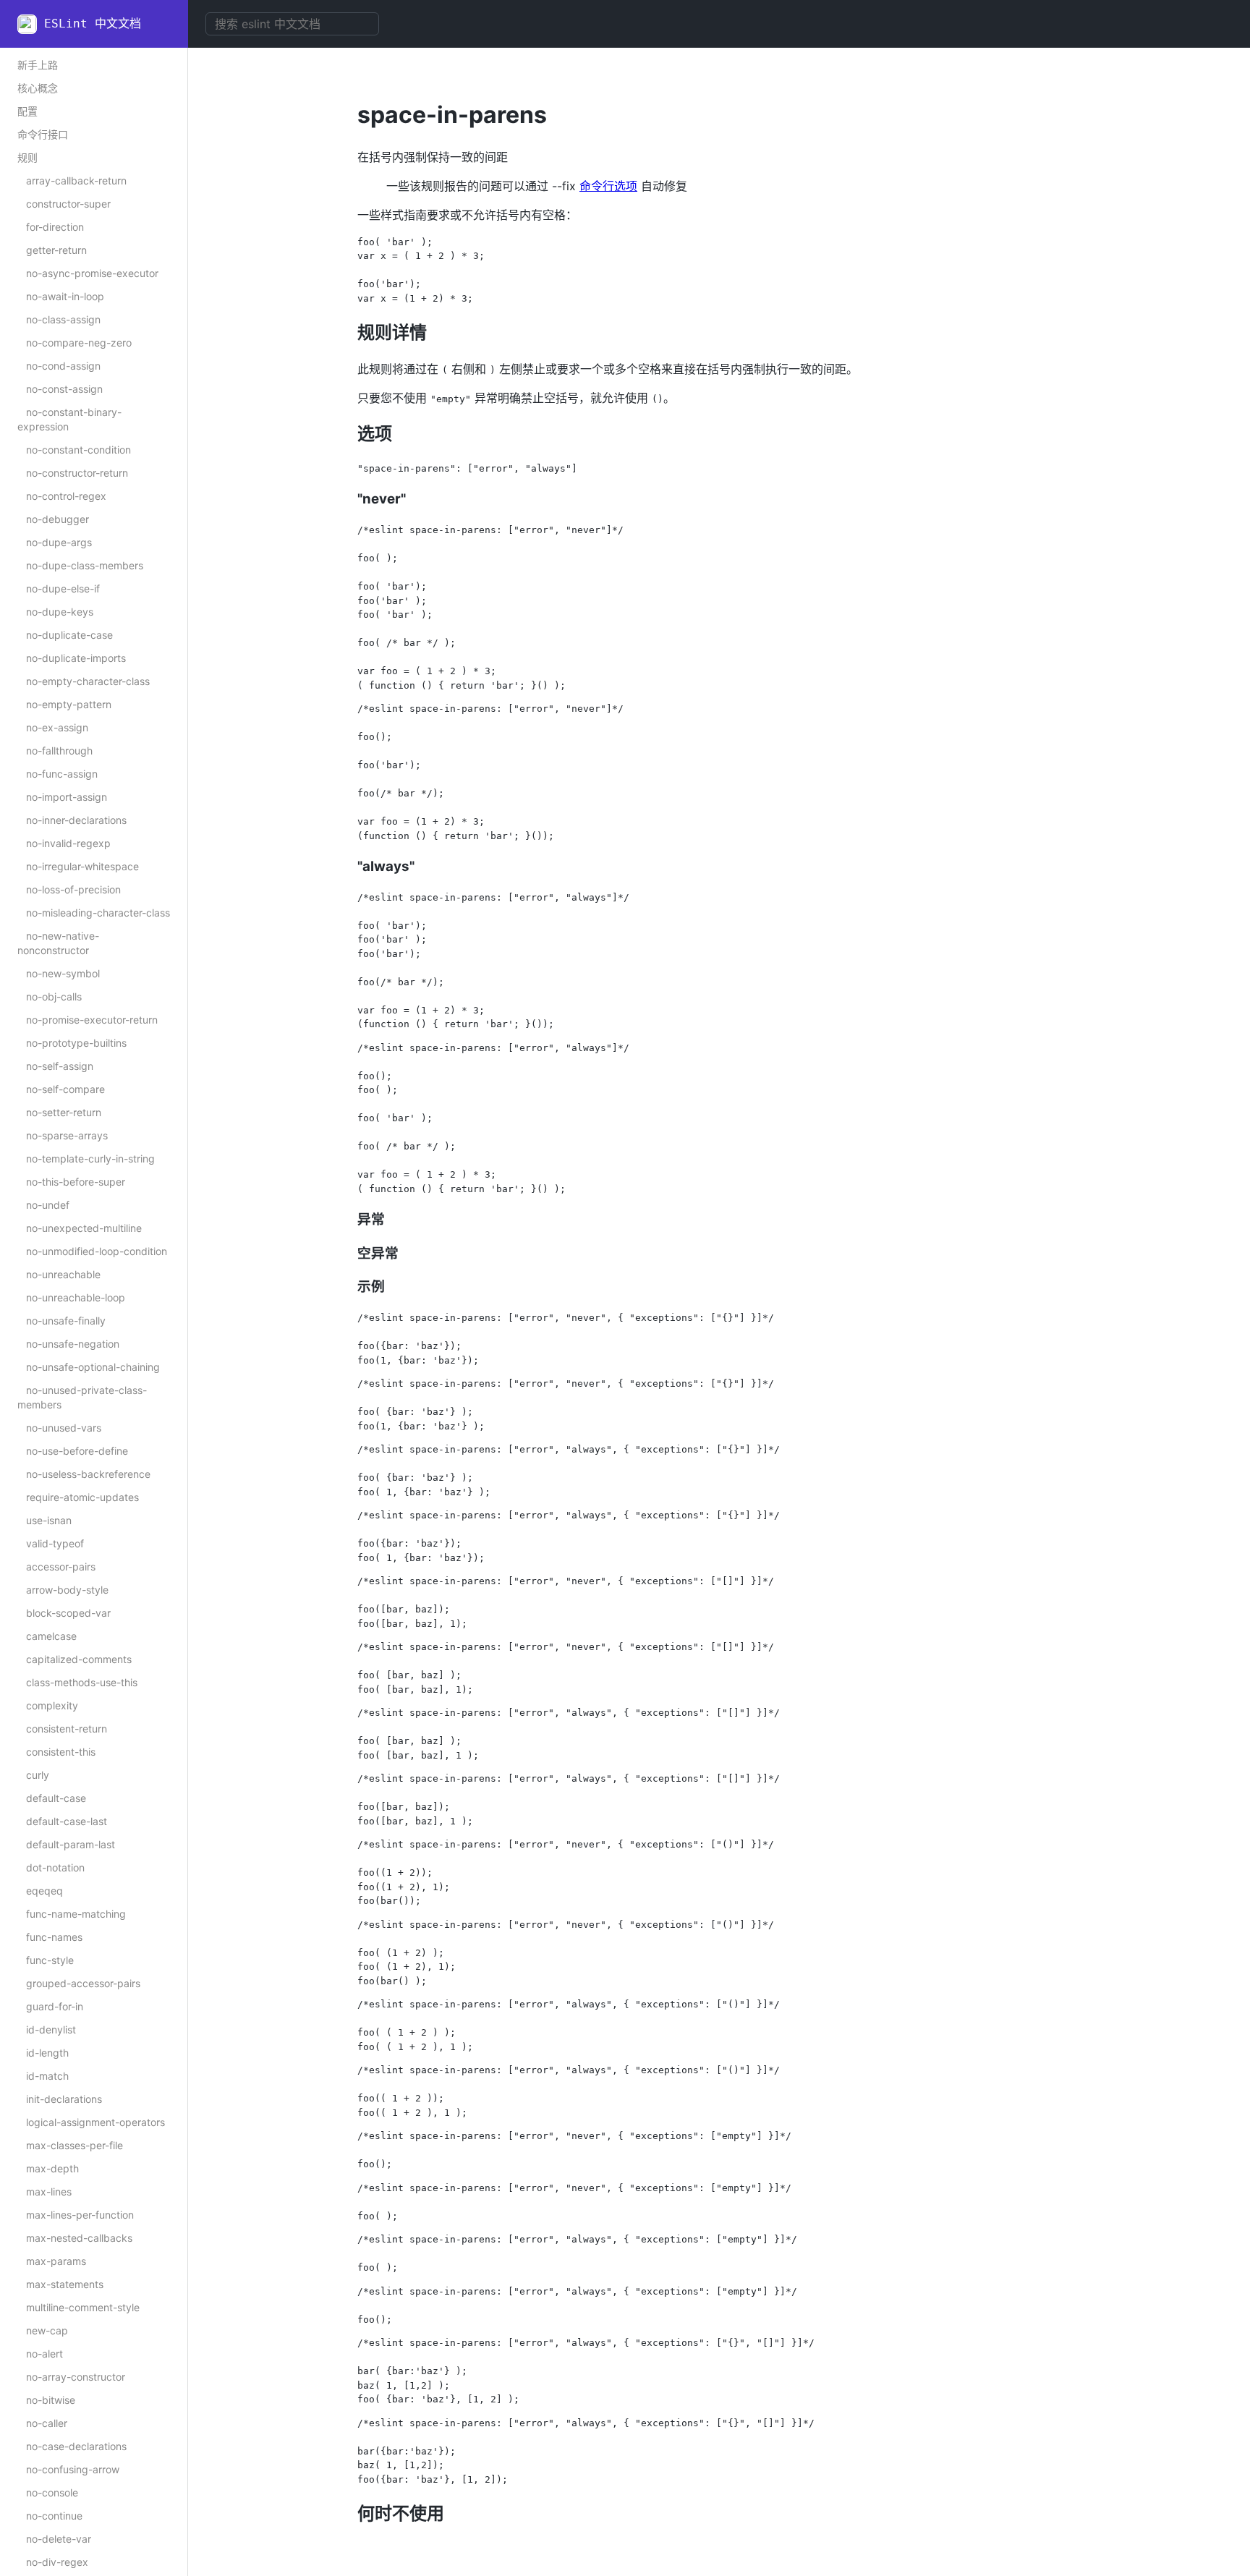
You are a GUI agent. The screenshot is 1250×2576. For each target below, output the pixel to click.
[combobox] (292, 24)
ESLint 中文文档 (93, 24)
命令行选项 (608, 186)
